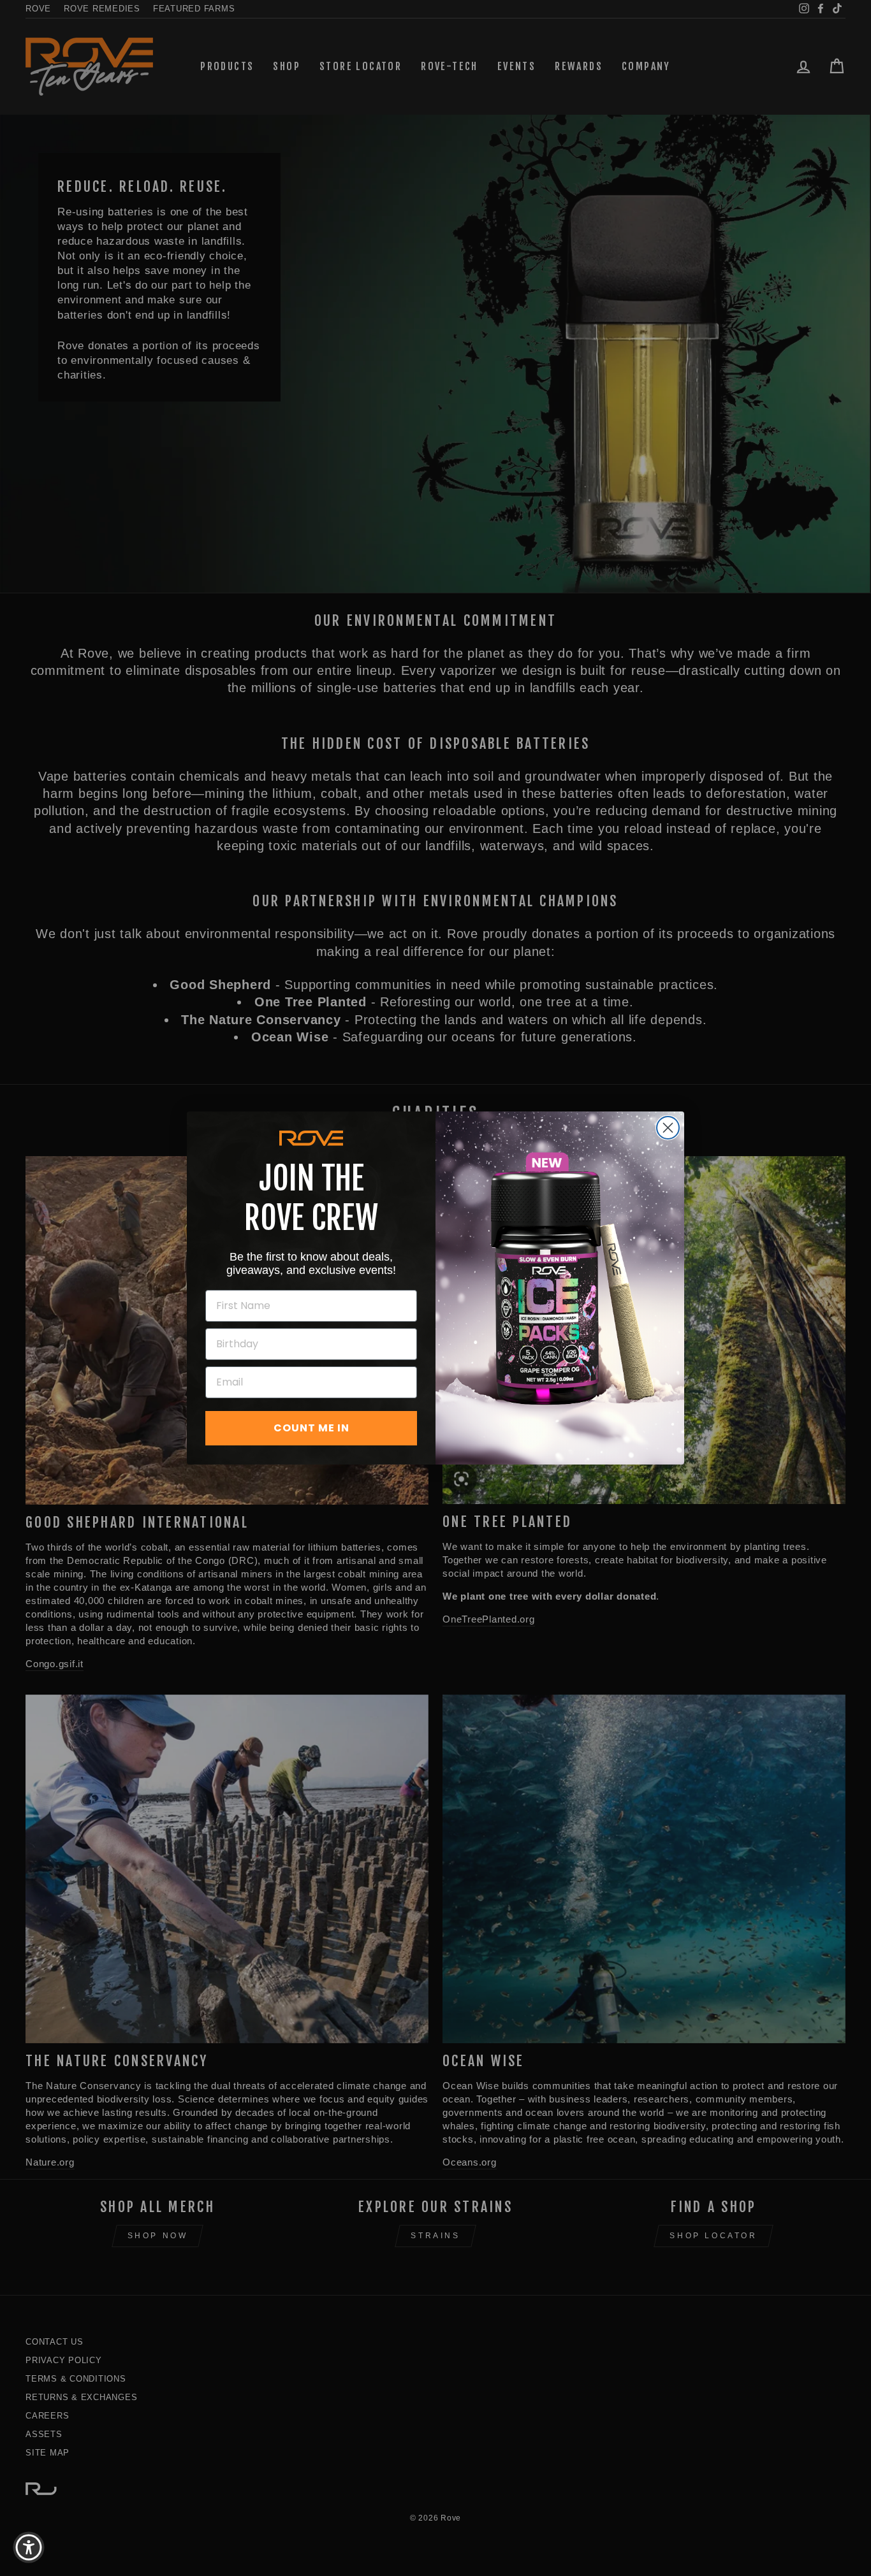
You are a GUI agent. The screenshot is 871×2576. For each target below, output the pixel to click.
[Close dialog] (668, 1128)
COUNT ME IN (311, 1428)
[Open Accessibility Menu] (29, 2547)
